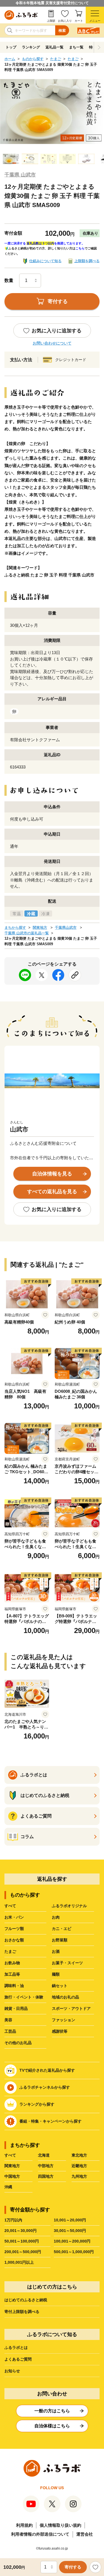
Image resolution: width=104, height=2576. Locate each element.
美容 (8, 2020)
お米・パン (14, 1917)
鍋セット (60, 1986)
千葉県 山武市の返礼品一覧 (27, 933)
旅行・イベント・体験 (24, 1997)
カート (79, 21)
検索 (62, 30)
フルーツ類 (14, 1929)
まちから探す (15, 928)
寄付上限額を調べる (22, 2312)
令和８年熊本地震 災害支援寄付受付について (52, 3)
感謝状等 (60, 2031)
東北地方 (79, 2155)
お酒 (56, 1951)
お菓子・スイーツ (67, 1963)
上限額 (51, 21)
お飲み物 (12, 1963)
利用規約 (24, 2525)
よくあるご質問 (18, 2359)
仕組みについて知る (45, 261)
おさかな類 (14, 1940)
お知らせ (12, 2371)
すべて (10, 1906)
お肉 (56, 1917)
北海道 (44, 2155)
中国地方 (12, 2176)
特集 (93, 47)
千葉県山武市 (66, 928)
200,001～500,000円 (23, 2252)
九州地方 (79, 2176)
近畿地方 (79, 2166)
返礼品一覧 (54, 47)
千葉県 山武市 (20, 175)
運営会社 (85, 2534)
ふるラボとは (16, 2347)
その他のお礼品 (18, 2043)
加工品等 (12, 1974)
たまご (56, 59)
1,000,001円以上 (19, 2262)
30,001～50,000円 (70, 2231)
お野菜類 (60, 1940)
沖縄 (8, 2187)
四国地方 (46, 2176)
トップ (11, 47)
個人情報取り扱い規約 (60, 2525)
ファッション (64, 2020)
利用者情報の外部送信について (40, 2534)
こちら (80, 248)
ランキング (31, 47)
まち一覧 (76, 47)
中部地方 (46, 2166)
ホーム (10, 59)
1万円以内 (13, 2220)
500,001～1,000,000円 (74, 2252)
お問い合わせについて (52, 343)
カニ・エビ (62, 1929)
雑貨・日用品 (16, 2008)
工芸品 (10, 2031)
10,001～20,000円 (70, 2220)
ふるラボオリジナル (69, 1906)
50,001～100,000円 (22, 2241)
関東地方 (40, 928)
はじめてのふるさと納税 (26, 2300)
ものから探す (33, 59)
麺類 (56, 1974)
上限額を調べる (87, 261)
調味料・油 (14, 1986)
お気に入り (65, 21)
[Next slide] (99, 47)
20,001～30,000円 (21, 2231)
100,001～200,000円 (72, 2241)
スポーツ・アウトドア (71, 2008)
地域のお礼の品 (65, 1997)
